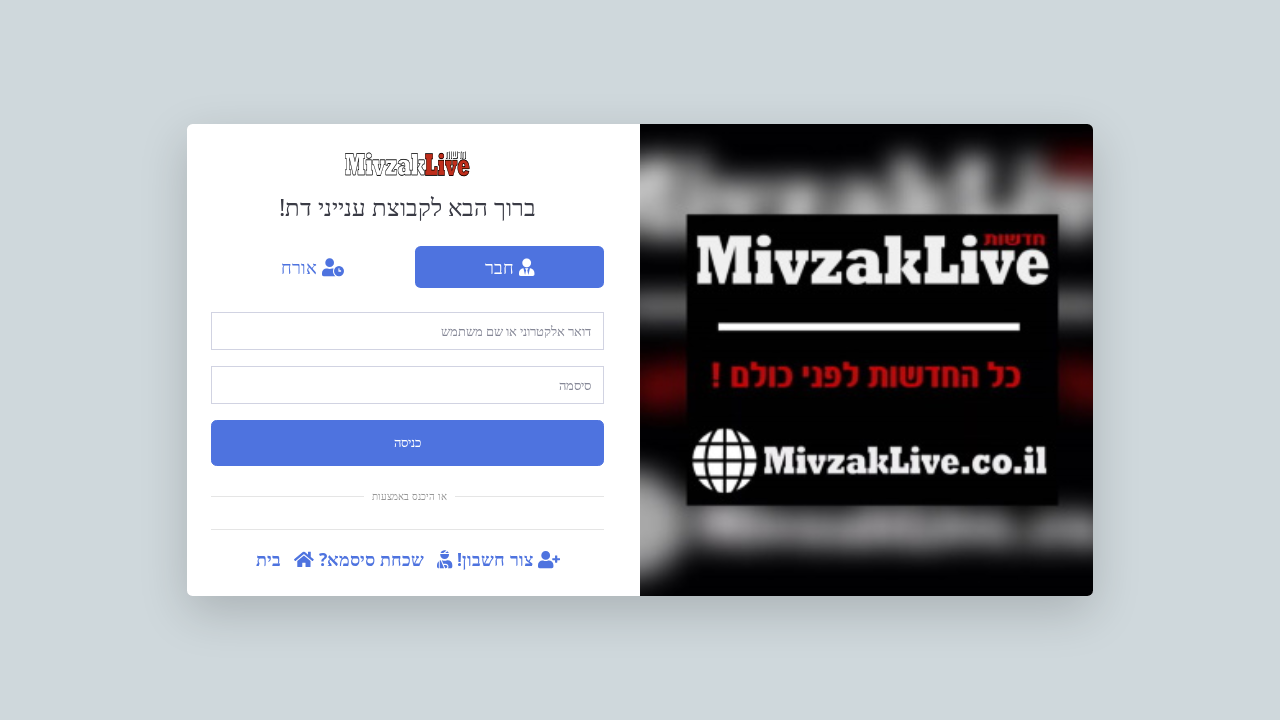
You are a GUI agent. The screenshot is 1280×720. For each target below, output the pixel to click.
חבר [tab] (502, 267)
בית (271, 559)
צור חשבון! (497, 559)
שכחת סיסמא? (374, 559)
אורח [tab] (301, 267)
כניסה (407, 442)
